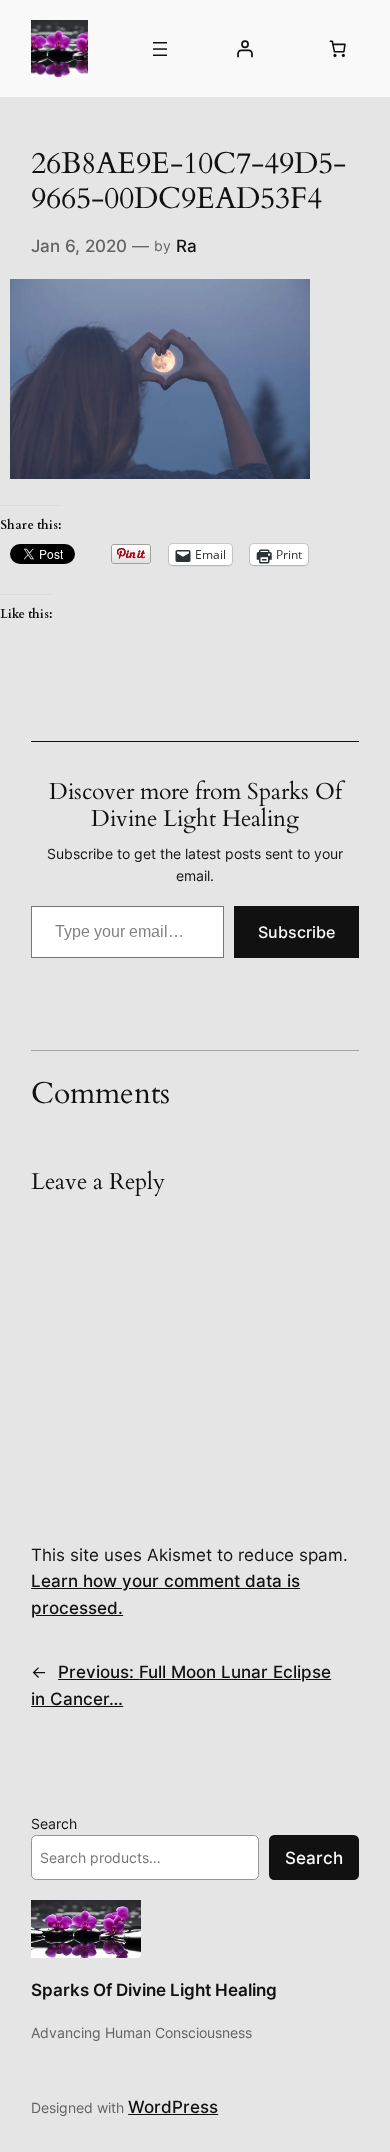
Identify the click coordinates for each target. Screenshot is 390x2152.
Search (54, 1823)
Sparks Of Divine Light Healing (154, 1990)
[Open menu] (160, 49)
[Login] (244, 49)
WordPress (173, 2107)
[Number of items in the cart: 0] (338, 49)
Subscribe (296, 932)
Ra (186, 246)
